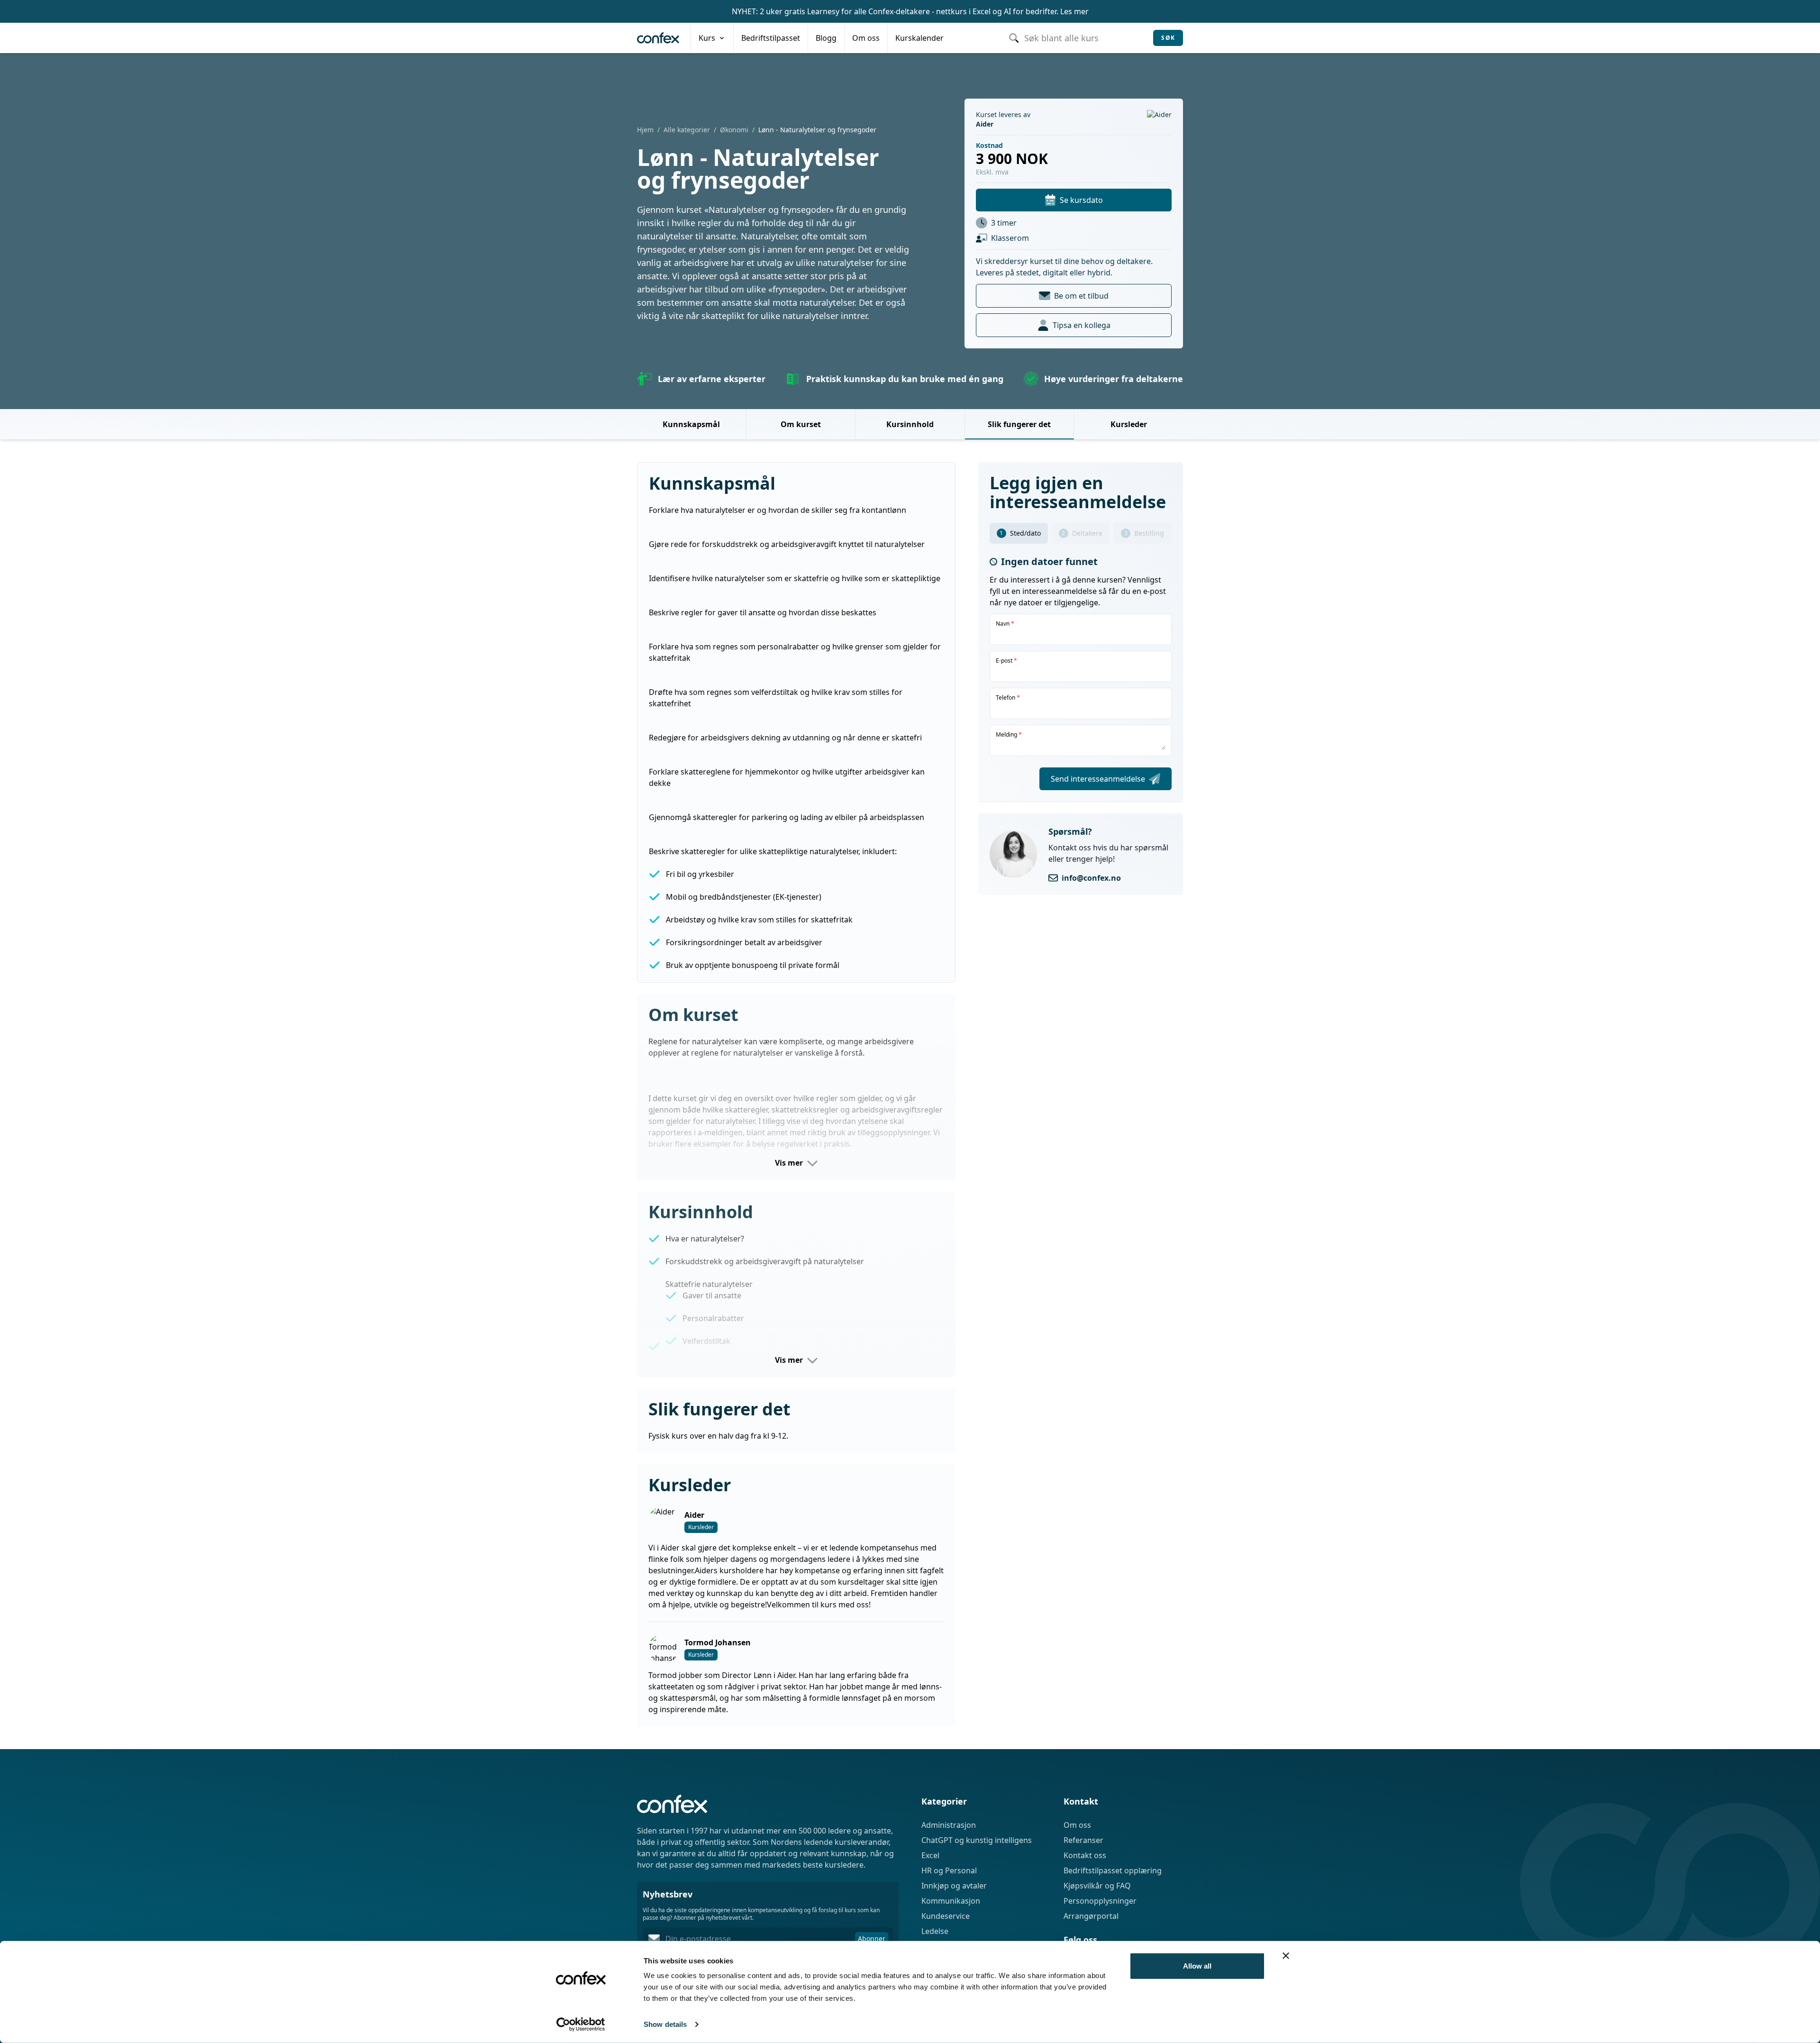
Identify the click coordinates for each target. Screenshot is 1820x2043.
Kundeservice (946, 1916)
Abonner (872, 1938)
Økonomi (734, 130)
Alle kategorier (687, 130)
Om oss (1077, 1825)
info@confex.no (1091, 878)
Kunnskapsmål (691, 424)
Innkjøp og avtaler (954, 1886)
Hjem (645, 130)
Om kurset (801, 424)
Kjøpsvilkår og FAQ (1097, 1886)
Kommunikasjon (951, 1901)
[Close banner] (1286, 1956)
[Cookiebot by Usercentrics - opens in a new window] (581, 2025)
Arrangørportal (1091, 1916)
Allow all (1197, 1966)
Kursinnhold (910, 424)
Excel (930, 1855)
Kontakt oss (1085, 1855)
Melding (1009, 735)
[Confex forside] (658, 38)
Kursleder (1129, 424)
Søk (1168, 38)
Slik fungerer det (1019, 424)
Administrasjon (949, 1825)
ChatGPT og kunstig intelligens (977, 1840)
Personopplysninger (1100, 1901)
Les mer (1074, 11)
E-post (1006, 661)
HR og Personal (949, 1870)
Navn (1005, 624)
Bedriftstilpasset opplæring (1113, 1870)
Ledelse (935, 1931)
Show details (665, 2024)
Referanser (1083, 1840)
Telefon (1008, 698)
